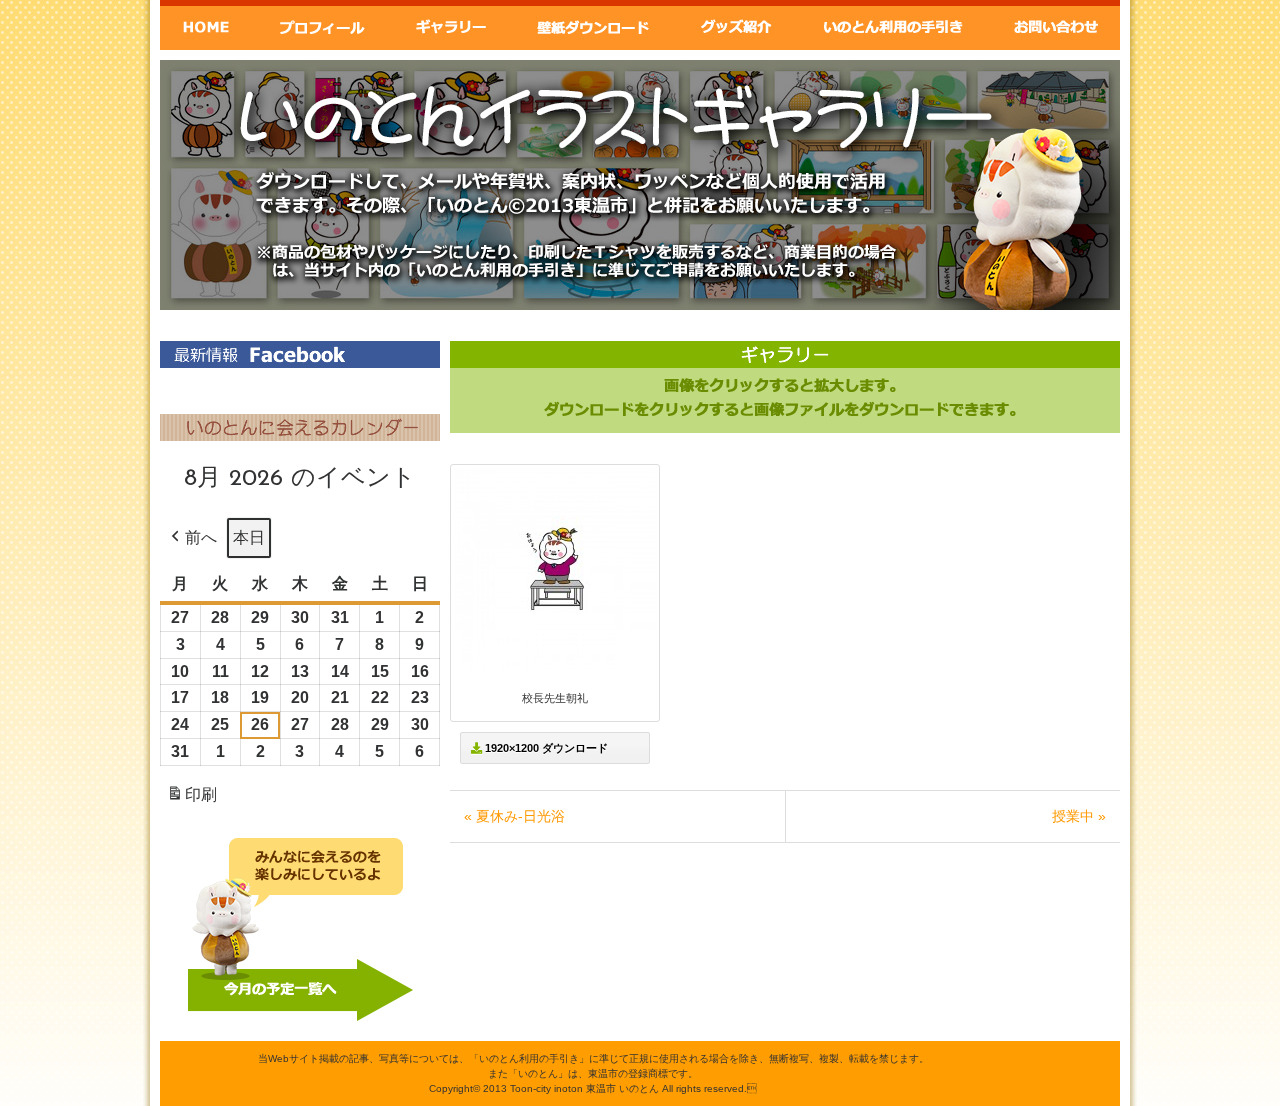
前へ (201, 537)
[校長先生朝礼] (555, 665)
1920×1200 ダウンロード (545, 748)
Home (206, 25)
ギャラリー (449, 25)
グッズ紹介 (737, 25)
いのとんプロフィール (321, 25)
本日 (249, 537)
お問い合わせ (1056, 25)
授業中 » (1079, 816)
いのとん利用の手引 (895, 25)
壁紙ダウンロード (592, 25)
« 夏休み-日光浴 (514, 816)
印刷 (191, 801)
